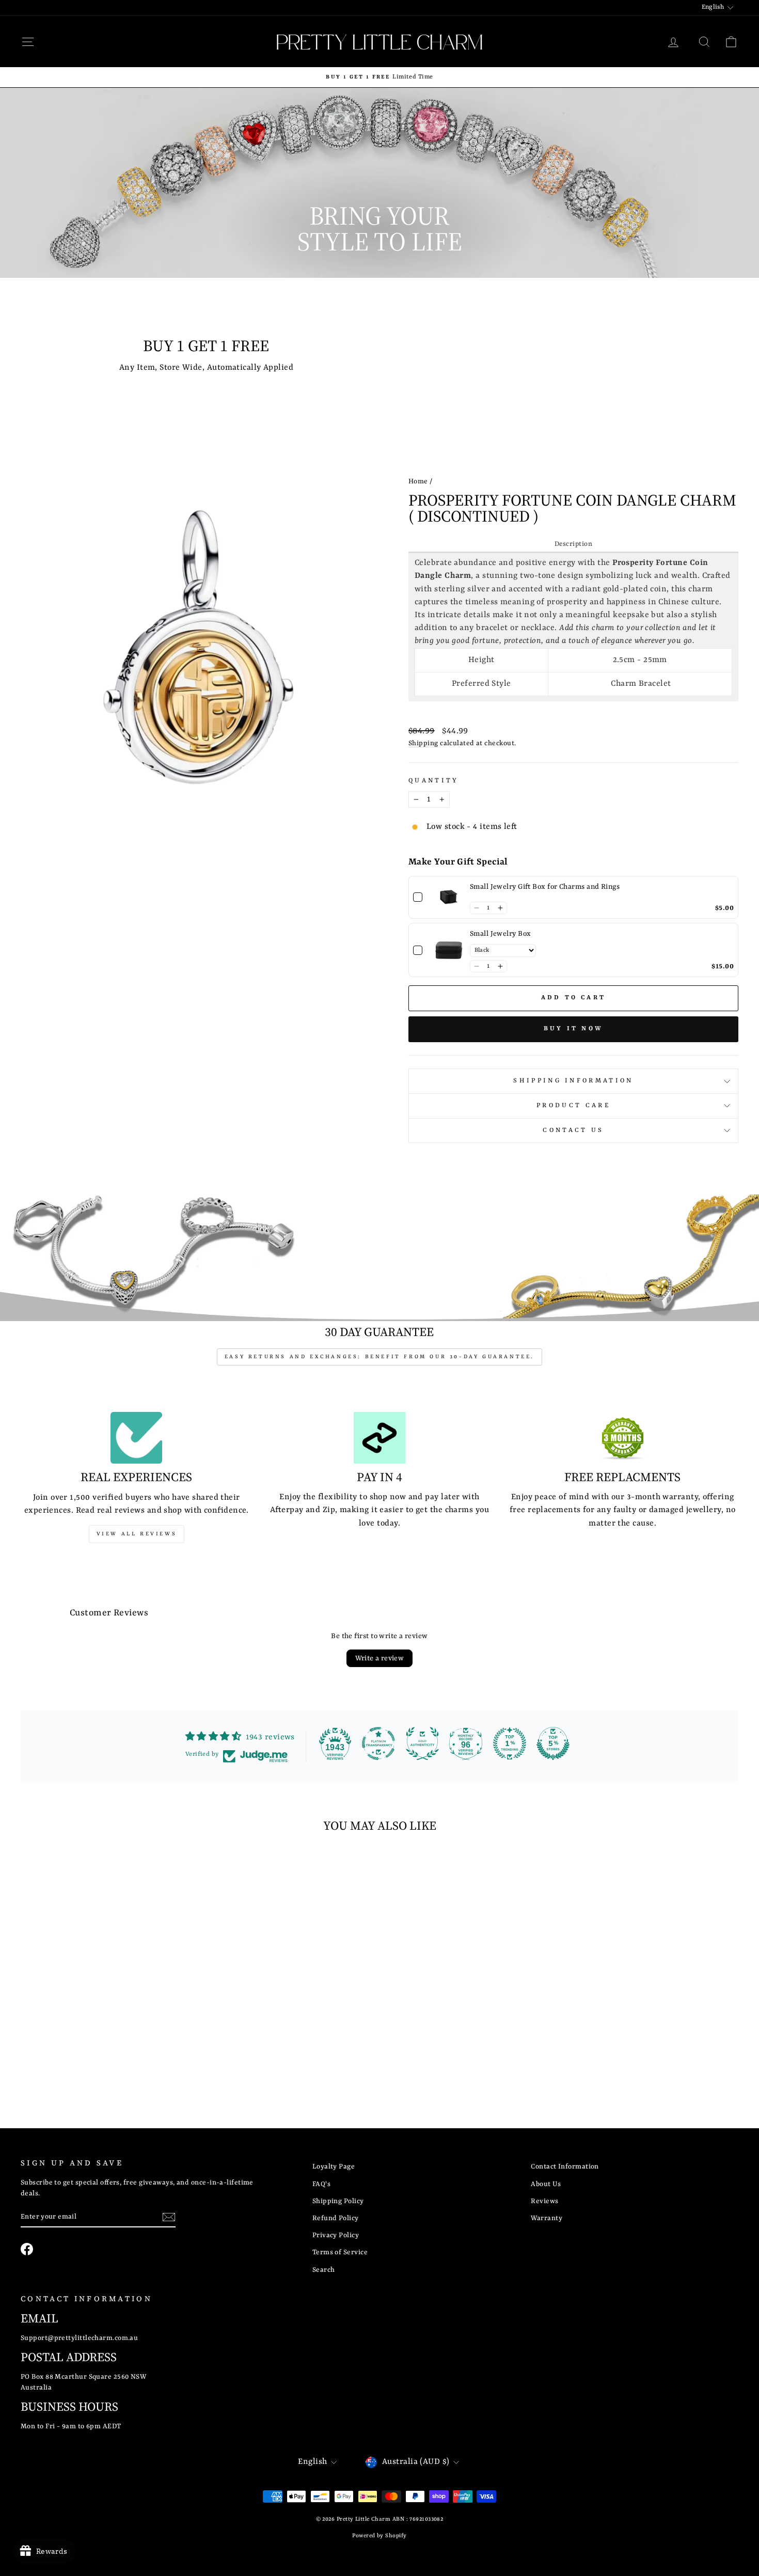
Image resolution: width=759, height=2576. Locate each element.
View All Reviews (137, 1534)
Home (418, 482)
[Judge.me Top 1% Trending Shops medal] (510, 1743)
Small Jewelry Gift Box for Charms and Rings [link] (545, 887)
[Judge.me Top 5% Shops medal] (553, 1743)
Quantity (434, 781)
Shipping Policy (338, 2201)
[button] (476, 908)
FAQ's (321, 2184)
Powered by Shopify (379, 2536)
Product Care (573, 1106)
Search (324, 2270)
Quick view (106, 2017)
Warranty (547, 2218)
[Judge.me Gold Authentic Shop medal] (422, 1743)
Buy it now (573, 1029)
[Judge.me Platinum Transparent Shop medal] (378, 1743)
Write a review (380, 1658)
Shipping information (573, 1081)
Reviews (544, 2201)
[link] (449, 898)
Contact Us (573, 1130)
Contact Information (565, 2167)
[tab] (573, 545)
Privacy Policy (336, 2235)
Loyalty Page (334, 2167)
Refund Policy (336, 2218)
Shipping (423, 743)
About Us (546, 2184)
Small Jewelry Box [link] (501, 934)
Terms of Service (340, 2252)
